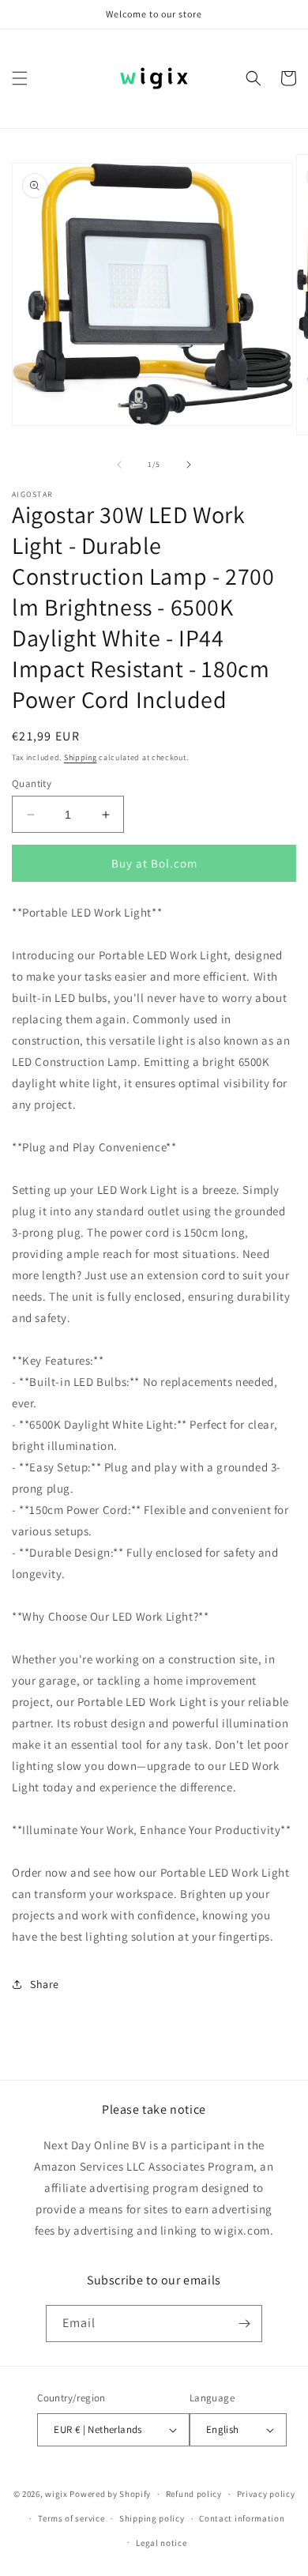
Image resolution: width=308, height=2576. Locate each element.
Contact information (242, 2518)
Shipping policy (152, 2518)
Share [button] (45, 1984)
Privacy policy (266, 2494)
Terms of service (71, 2518)
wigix (56, 2494)
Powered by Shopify (110, 2494)
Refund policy (194, 2494)
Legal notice (161, 2543)
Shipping (81, 757)
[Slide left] (119, 465)
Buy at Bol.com (154, 863)
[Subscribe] (244, 2324)
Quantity (32, 783)
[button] (20, 78)
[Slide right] (189, 465)
